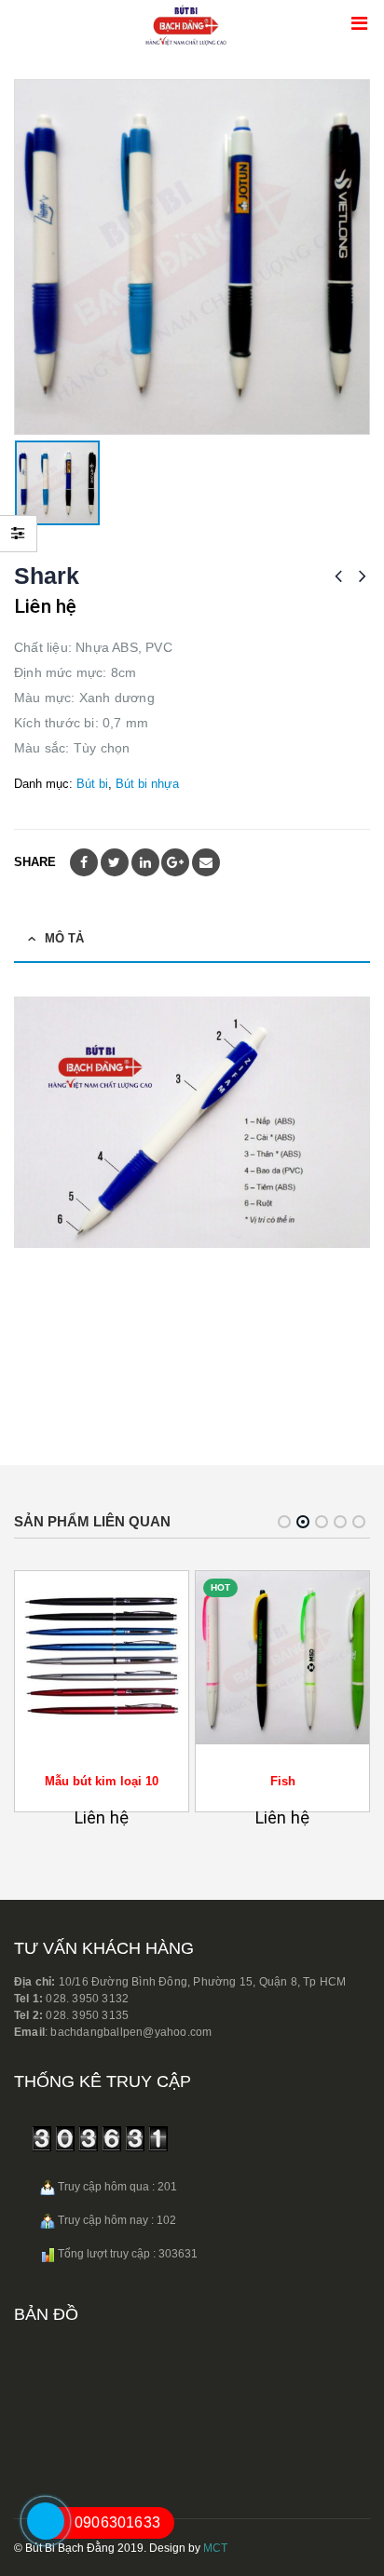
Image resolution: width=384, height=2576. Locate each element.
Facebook (84, 862)
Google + (175, 862)
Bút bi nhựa (147, 784)
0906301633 (117, 2522)
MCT (215, 2548)
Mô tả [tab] (64, 938)
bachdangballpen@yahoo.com (130, 2032)
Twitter (115, 862)
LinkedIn (145, 862)
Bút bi (92, 784)
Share (35, 862)
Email (206, 862)
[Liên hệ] (36, 2545)
